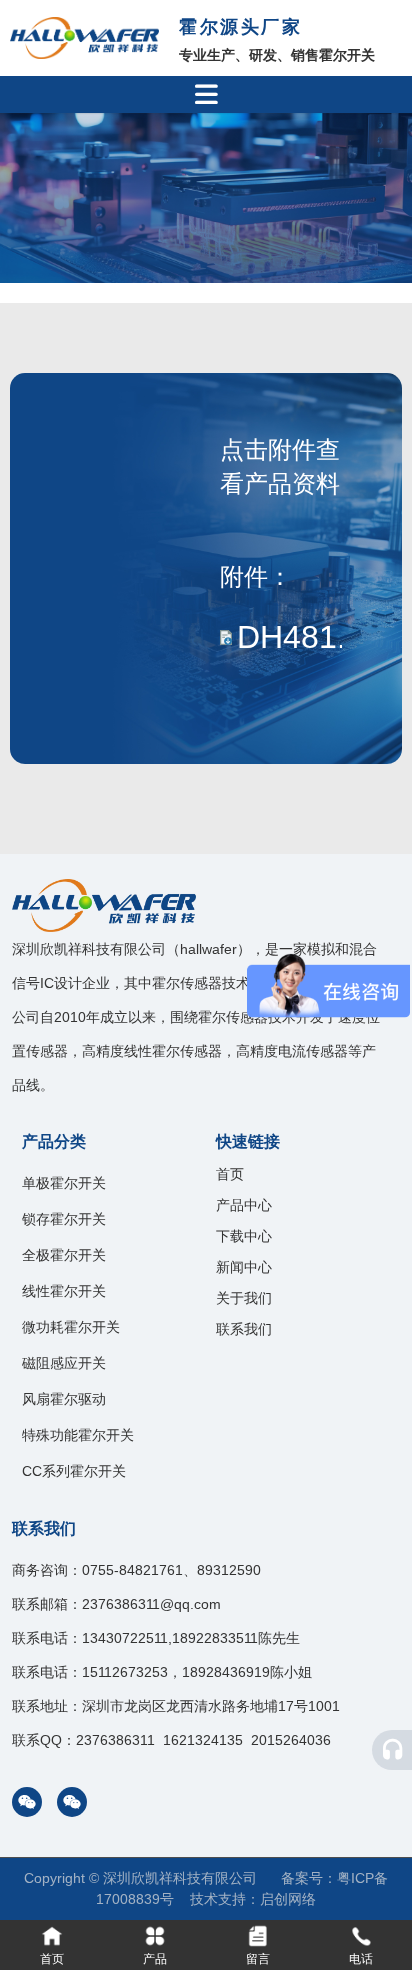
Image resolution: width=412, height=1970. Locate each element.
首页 (230, 1174)
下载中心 (244, 1236)
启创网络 (288, 1899)
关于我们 (244, 1298)
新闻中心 (244, 1267)
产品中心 (244, 1205)
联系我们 (244, 1329)
